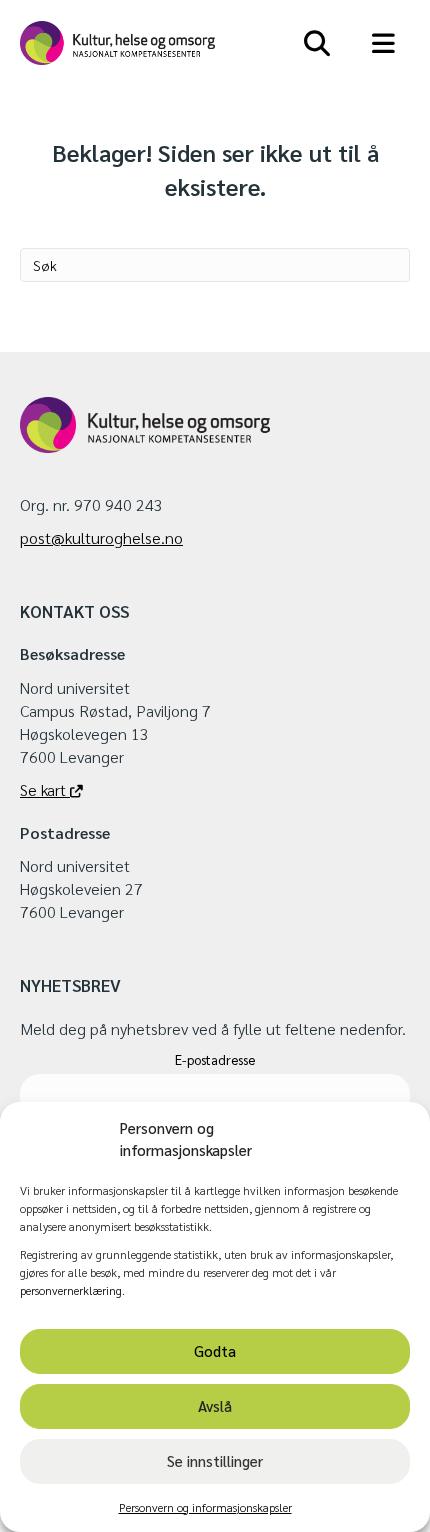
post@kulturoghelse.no (101, 537)
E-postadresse (215, 1059)
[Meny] (384, 43)
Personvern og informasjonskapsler (205, 1507)
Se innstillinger (215, 1460)
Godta (215, 1350)
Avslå (215, 1405)
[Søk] (317, 43)
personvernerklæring (71, 1290)
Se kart (45, 789)
